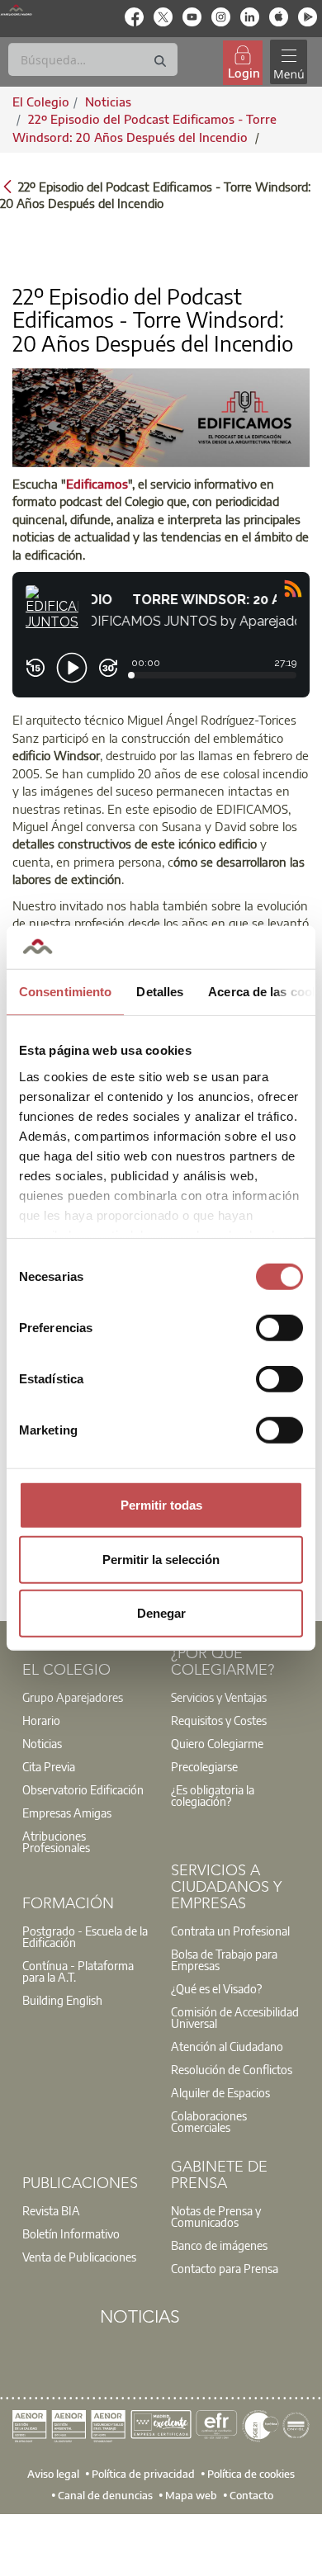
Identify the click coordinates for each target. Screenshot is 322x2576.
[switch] (279, 1328)
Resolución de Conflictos (232, 2069)
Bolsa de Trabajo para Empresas (224, 1959)
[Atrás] (7, 185)
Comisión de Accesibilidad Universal (235, 2017)
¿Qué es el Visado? (216, 1988)
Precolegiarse (204, 1766)
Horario (41, 1720)
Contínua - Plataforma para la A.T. (78, 1971)
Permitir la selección (161, 1559)
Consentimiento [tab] (65, 992)
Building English (62, 2000)
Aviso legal (53, 2474)
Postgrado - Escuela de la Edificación (85, 1936)
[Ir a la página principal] (16, 10)
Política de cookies (251, 2474)
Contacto (251, 2495)
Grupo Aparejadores (73, 1697)
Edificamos (97, 484)
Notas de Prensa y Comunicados (216, 2216)
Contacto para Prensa (225, 2268)
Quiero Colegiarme (217, 1743)
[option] (87, 1697)
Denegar (161, 1613)
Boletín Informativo (71, 2233)
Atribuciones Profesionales (56, 1841)
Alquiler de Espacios (220, 2092)
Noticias (42, 1743)
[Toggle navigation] (288, 62)
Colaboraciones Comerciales (209, 2121)
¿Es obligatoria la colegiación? (213, 1795)
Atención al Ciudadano (227, 2046)
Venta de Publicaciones (79, 2257)
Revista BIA (51, 2210)
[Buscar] (160, 61)
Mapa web (191, 2495)
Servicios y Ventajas (219, 1697)
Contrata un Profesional (230, 1931)
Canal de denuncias (105, 2495)
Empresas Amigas (67, 1813)
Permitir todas (161, 1505)
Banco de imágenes (219, 2245)
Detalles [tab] (160, 992)
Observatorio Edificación (83, 1789)
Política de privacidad (143, 2474)
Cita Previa (49, 1766)
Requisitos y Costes (219, 1720)
